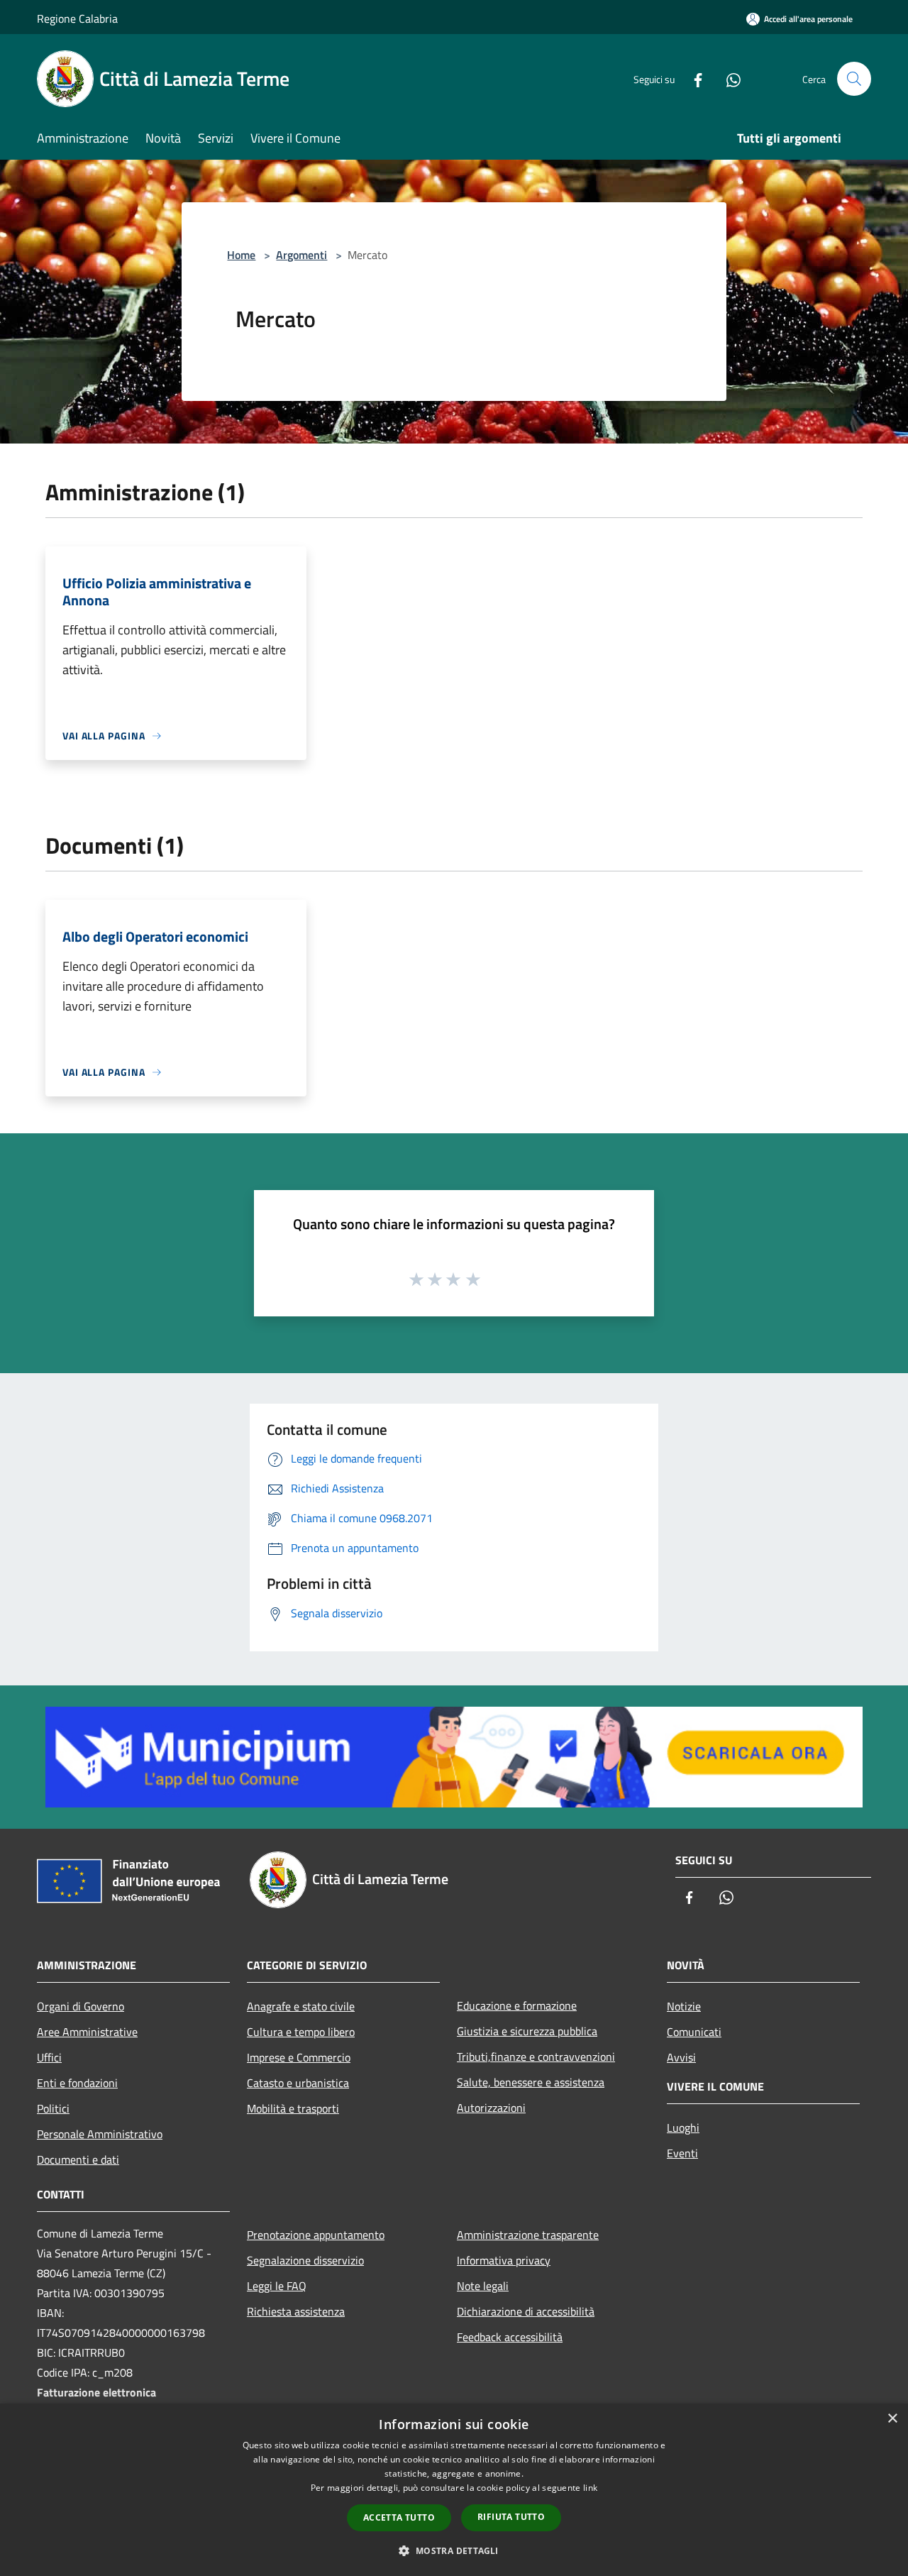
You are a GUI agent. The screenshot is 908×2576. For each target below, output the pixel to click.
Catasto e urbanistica (298, 2083)
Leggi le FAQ (277, 2286)
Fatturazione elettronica (96, 2392)
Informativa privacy (504, 2260)
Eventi (682, 2153)
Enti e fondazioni (77, 2083)
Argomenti (301, 255)
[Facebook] (692, 78)
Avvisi (681, 2057)
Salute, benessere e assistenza (531, 2082)
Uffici (49, 2057)
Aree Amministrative (87, 2032)
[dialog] (454, 2490)
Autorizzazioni (491, 2108)
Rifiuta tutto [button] (511, 2517)
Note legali (483, 2286)
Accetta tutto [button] (399, 2517)
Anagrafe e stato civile (301, 2006)
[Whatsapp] (728, 78)
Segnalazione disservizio (305, 2260)
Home (241, 255)
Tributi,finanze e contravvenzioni (536, 2057)
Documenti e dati (78, 2159)
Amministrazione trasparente (528, 2235)
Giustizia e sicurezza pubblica (527, 2031)
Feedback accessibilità (510, 2337)
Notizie (684, 2006)
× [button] (892, 2419)
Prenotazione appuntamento (316, 2235)
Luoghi (683, 2128)
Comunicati (694, 2032)
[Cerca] (854, 79)
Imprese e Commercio (299, 2057)
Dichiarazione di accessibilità (526, 2311)
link (590, 2488)
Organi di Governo (81, 2006)
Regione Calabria (77, 18)
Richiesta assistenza (296, 2311)
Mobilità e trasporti (293, 2108)
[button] (454, 2550)
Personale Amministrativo (100, 2134)
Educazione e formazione (517, 2005)
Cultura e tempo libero (301, 2032)
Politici (53, 2108)
